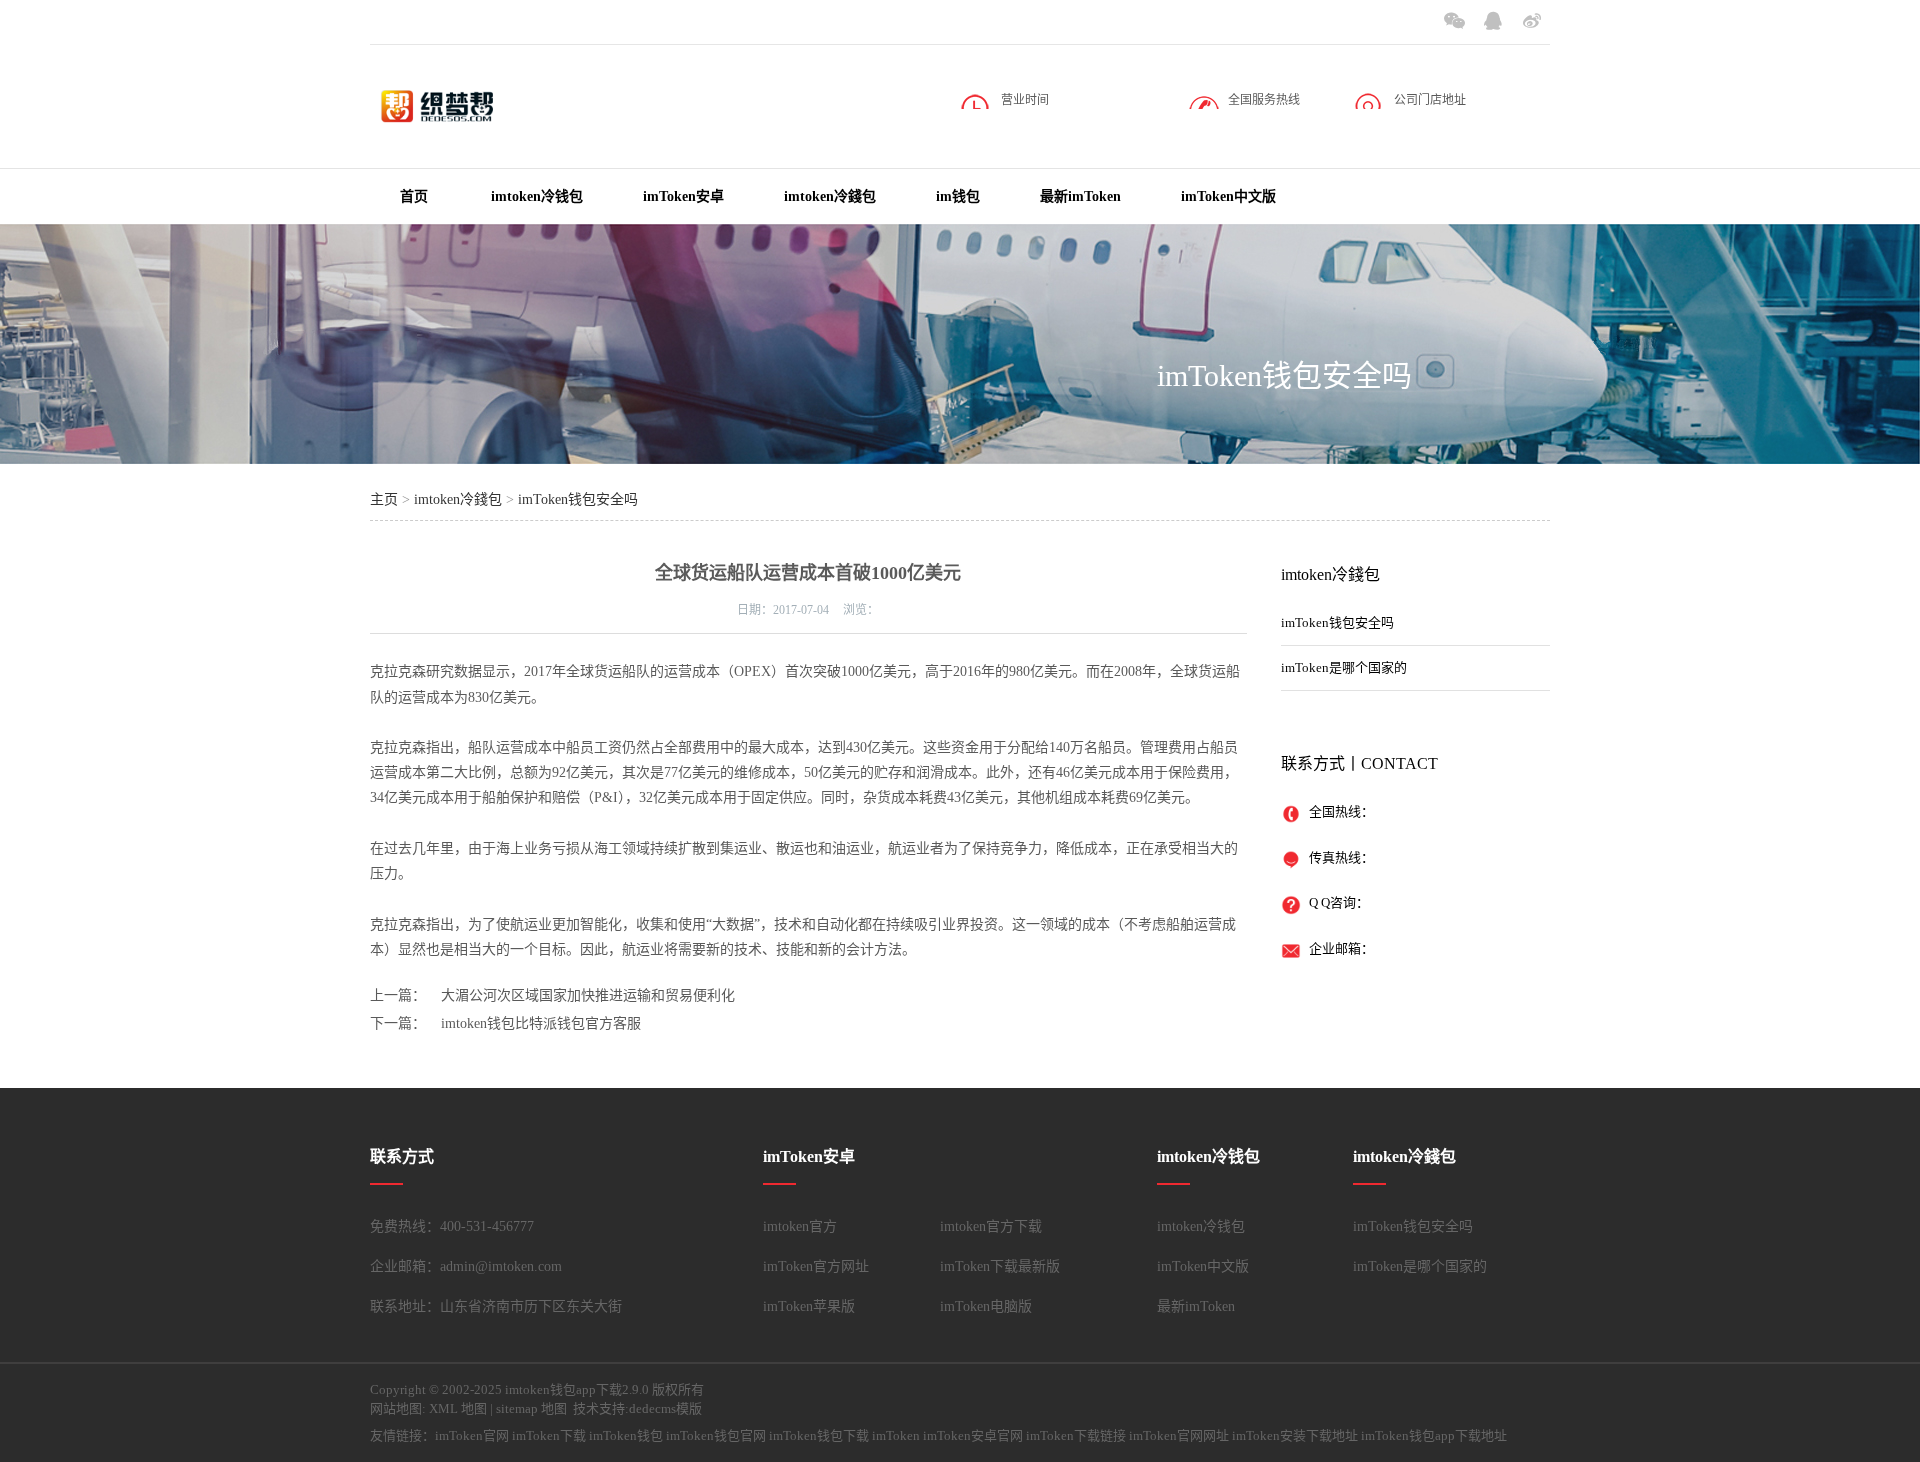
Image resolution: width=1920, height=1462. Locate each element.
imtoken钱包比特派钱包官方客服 (541, 1023)
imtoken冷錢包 (830, 196)
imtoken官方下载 (991, 1226)
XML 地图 (458, 1408)
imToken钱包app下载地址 (1434, 1435)
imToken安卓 (683, 196)
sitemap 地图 (531, 1408)
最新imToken (1080, 196)
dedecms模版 (665, 1408)
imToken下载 (549, 1435)
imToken (896, 1435)
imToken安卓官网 (973, 1435)
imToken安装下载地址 (1295, 1435)
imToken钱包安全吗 (1284, 375)
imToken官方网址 (816, 1266)
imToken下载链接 (1076, 1435)
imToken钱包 (626, 1435)
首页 (414, 196)
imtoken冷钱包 (537, 196)
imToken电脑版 (986, 1306)
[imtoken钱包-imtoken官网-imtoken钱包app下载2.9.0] (470, 119)
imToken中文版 (1228, 196)
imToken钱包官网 (716, 1435)
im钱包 (958, 196)
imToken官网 (472, 1435)
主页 (384, 499)
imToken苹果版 (809, 1306)
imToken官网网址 (1179, 1435)
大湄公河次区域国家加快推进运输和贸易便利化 (588, 995)
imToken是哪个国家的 (1344, 667)
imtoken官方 (800, 1226)
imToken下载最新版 (1000, 1266)
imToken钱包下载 (819, 1435)
